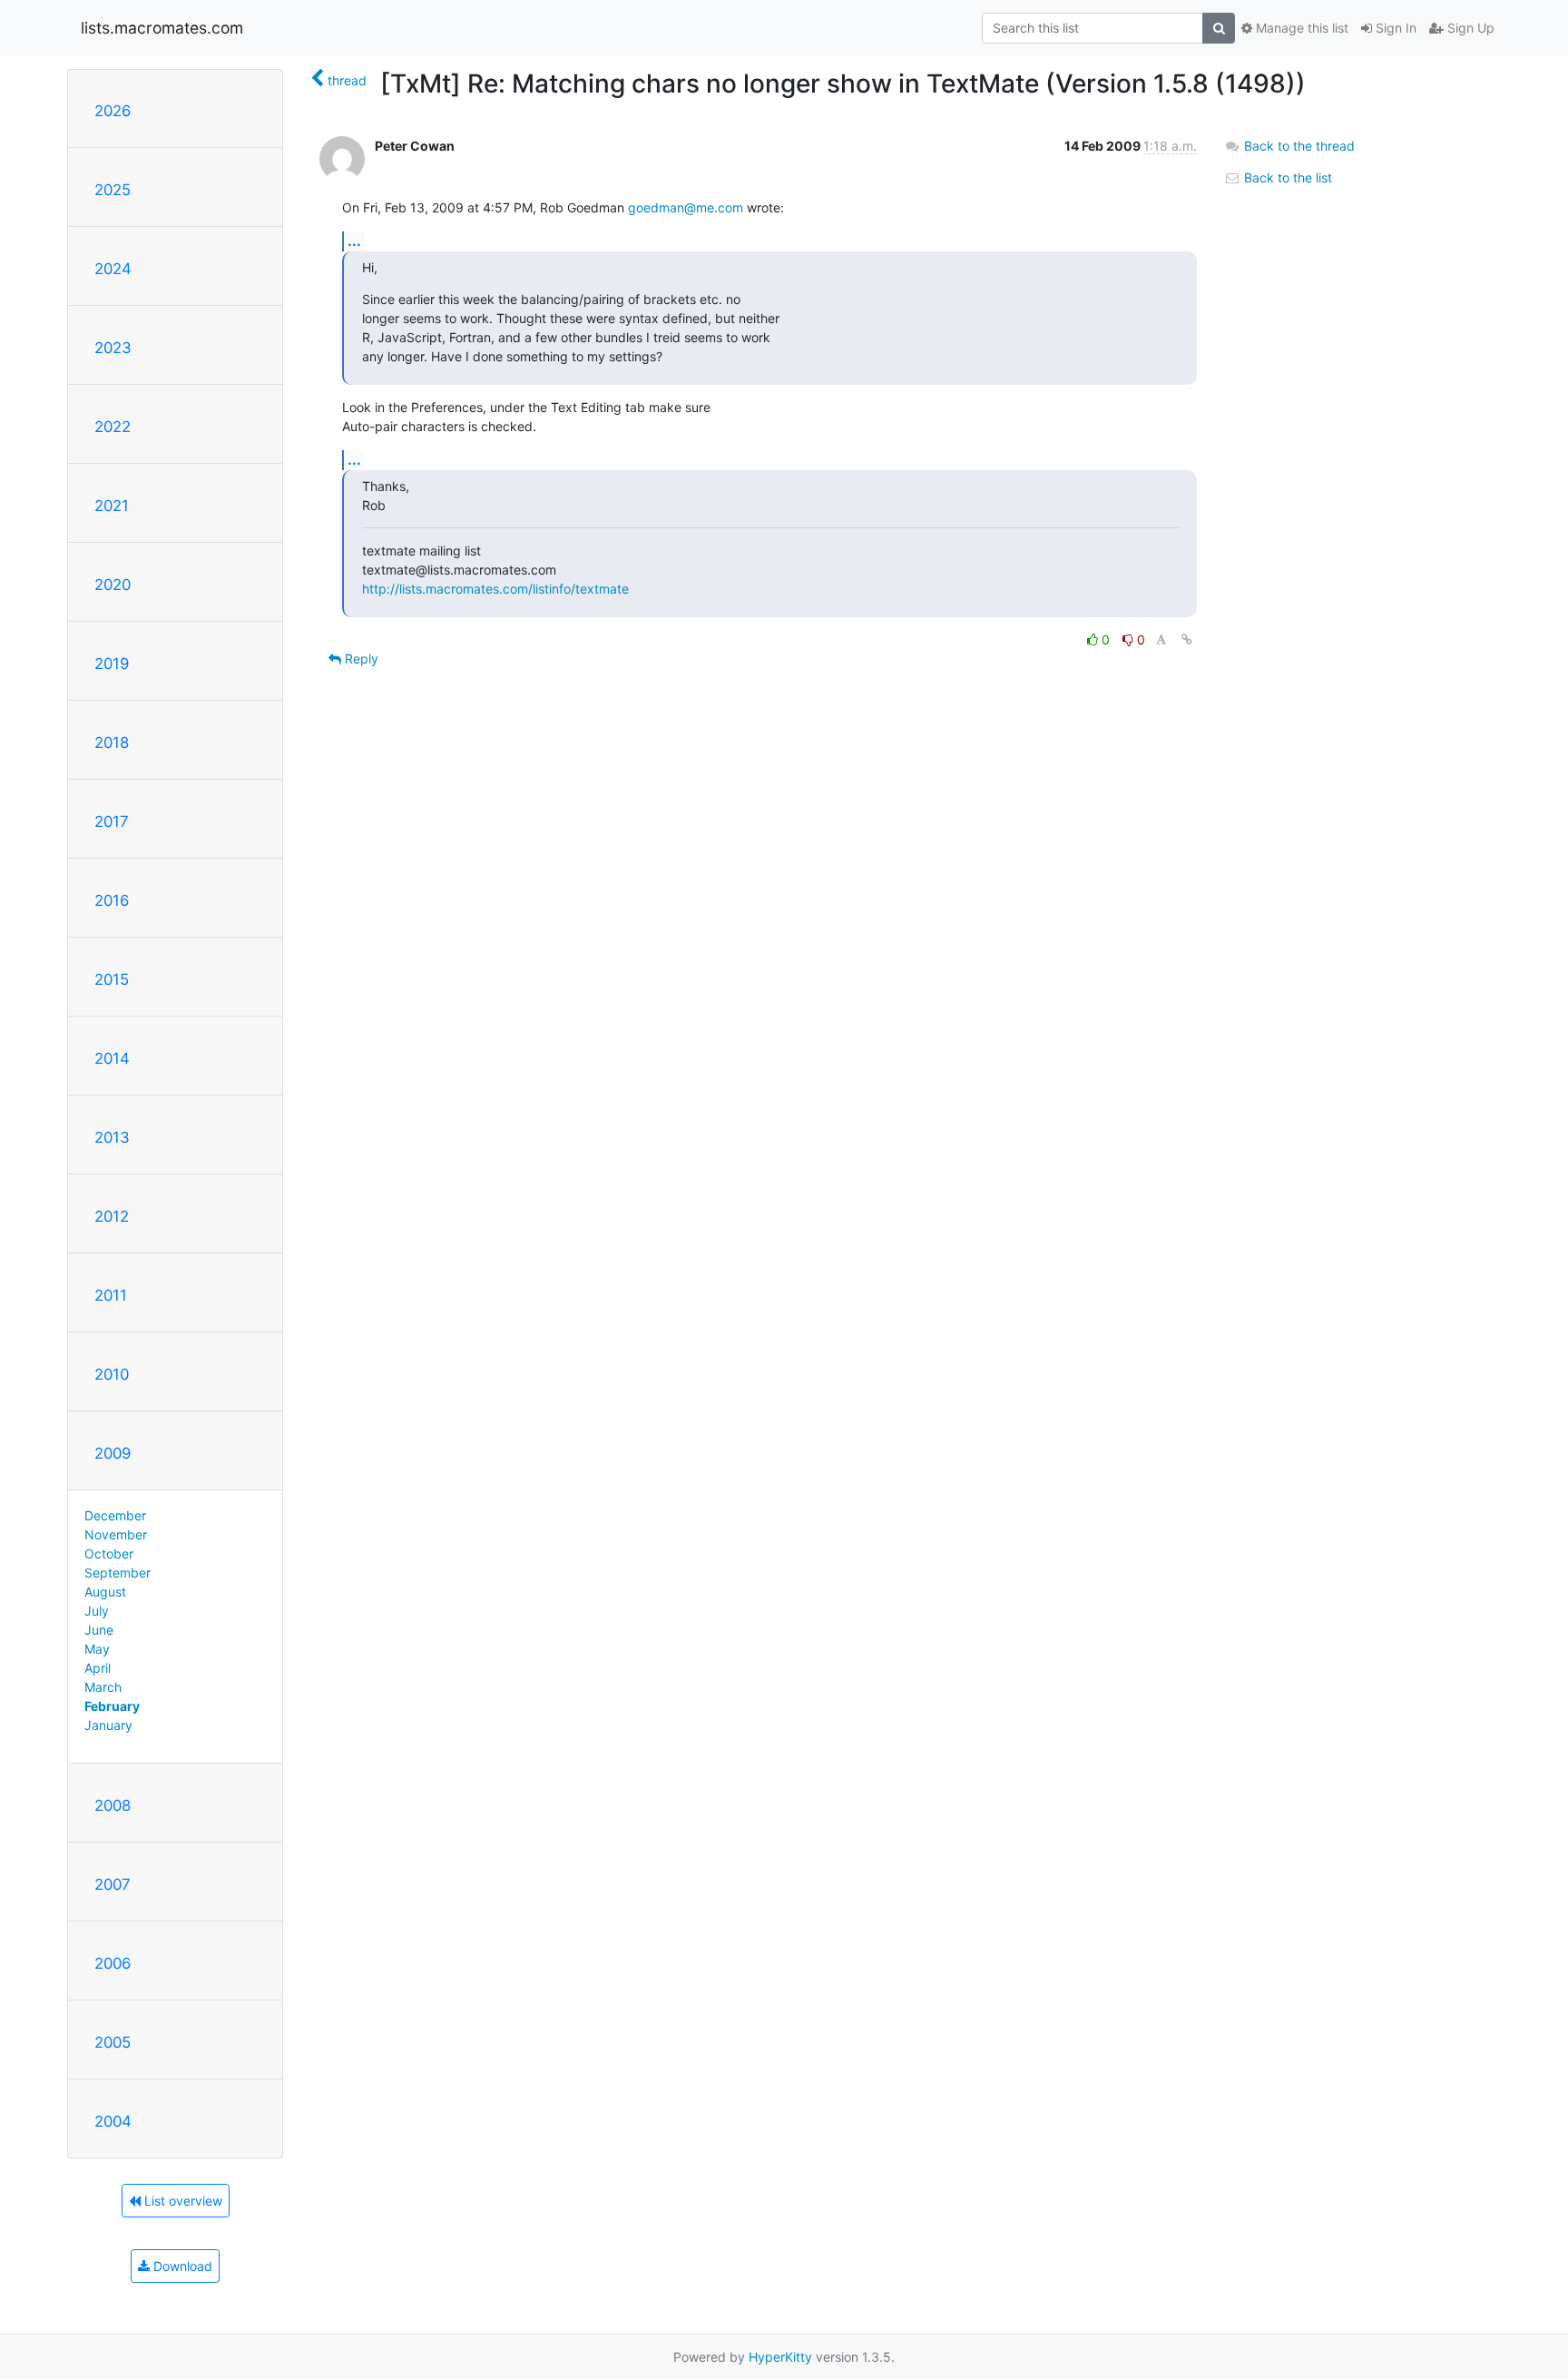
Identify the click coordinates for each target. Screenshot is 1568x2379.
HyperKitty (780, 2357)
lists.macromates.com (162, 28)
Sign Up (1469, 28)
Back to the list (1286, 177)
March (103, 1687)
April (98, 1668)
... (354, 241)
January (108, 1725)
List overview (181, 2201)
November (116, 1534)
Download (181, 2266)
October (109, 1553)
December (115, 1515)
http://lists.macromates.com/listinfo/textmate (495, 589)
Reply (360, 659)
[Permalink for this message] (1187, 639)
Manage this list (1300, 28)
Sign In (1394, 28)
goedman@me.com (686, 207)
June (99, 1630)
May (97, 1649)
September (118, 1573)
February (112, 1706)
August (105, 1592)
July (97, 1611)
